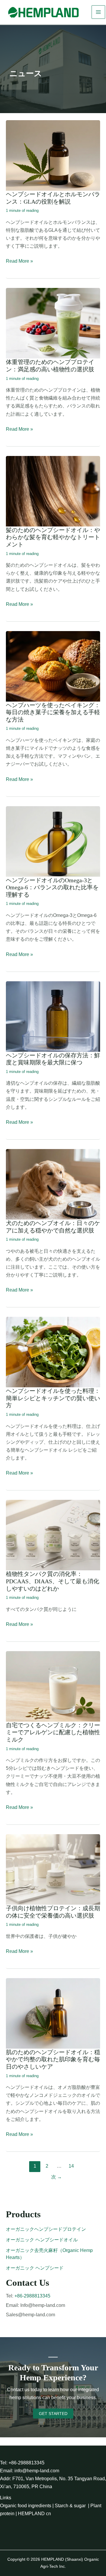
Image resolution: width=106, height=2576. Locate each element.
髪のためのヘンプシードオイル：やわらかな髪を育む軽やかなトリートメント (53, 537)
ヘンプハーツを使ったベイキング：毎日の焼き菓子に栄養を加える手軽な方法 (53, 712)
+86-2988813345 (32, 2296)
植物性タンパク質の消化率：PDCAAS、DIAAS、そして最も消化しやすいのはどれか (53, 1581)
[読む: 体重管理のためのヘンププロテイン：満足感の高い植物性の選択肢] (53, 323)
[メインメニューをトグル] (98, 12)
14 (71, 2166)
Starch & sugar (70, 2506)
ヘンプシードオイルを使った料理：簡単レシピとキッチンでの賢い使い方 (53, 1398)
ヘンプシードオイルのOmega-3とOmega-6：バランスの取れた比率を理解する (52, 887)
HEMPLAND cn (34, 2514)
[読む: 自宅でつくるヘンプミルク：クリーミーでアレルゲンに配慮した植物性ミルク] (53, 1686)
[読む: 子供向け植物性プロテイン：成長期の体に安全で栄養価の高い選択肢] (53, 1869)
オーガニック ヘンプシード (35, 2268)
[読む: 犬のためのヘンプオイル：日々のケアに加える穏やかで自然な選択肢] (53, 1184)
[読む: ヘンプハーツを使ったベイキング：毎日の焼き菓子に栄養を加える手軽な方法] (53, 666)
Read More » (19, 262)
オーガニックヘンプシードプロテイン (46, 2229)
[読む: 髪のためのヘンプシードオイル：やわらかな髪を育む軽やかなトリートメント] (53, 491)
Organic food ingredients (26, 2506)
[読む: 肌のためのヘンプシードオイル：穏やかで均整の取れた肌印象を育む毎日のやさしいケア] (53, 2013)
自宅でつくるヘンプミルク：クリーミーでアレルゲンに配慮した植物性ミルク (53, 1732)
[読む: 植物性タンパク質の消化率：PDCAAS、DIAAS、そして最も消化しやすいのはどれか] (53, 1535)
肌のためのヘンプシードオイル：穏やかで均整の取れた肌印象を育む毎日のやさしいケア (53, 2059)
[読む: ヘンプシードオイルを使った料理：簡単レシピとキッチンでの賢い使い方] (53, 1352)
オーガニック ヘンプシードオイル (42, 2240)
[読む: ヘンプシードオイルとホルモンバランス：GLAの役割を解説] (53, 155)
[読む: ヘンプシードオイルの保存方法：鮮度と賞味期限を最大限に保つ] (53, 1016)
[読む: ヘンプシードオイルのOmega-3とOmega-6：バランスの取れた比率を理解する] (53, 841)
